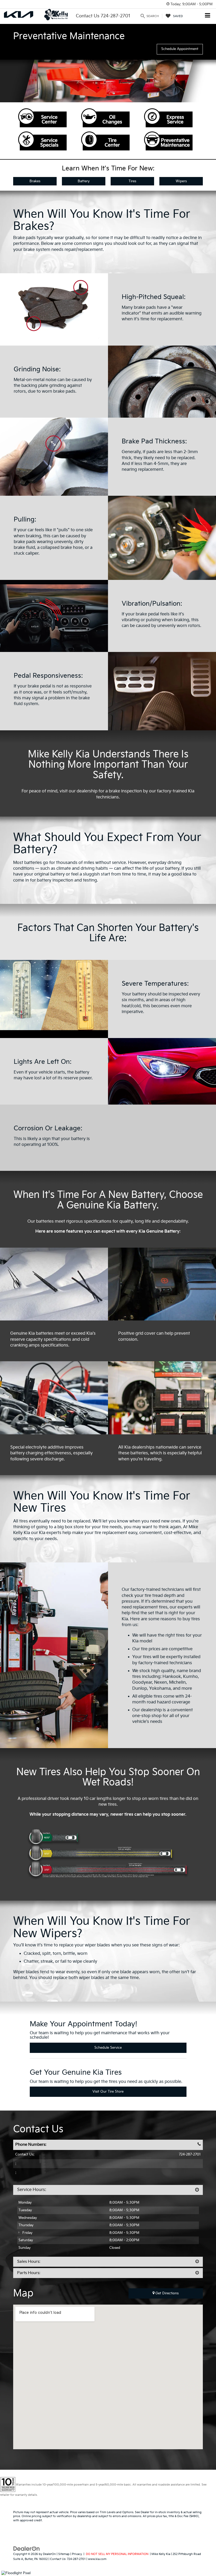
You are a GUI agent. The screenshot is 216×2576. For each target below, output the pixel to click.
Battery (84, 181)
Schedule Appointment (180, 49)
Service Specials (42, 141)
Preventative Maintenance (168, 141)
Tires (132, 181)
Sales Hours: (29, 2262)
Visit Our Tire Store (108, 2092)
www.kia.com (97, 2559)
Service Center (42, 118)
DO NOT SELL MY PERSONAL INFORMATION (117, 2554)
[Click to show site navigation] (208, 16)
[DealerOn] (27, 2549)
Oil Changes (105, 118)
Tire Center (105, 141)
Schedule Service (108, 2048)
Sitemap (64, 2554)
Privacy (77, 2554)
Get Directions (166, 2293)
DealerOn (49, 2554)
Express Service (168, 118)
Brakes (35, 181)
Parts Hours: (29, 2273)
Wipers (181, 181)
